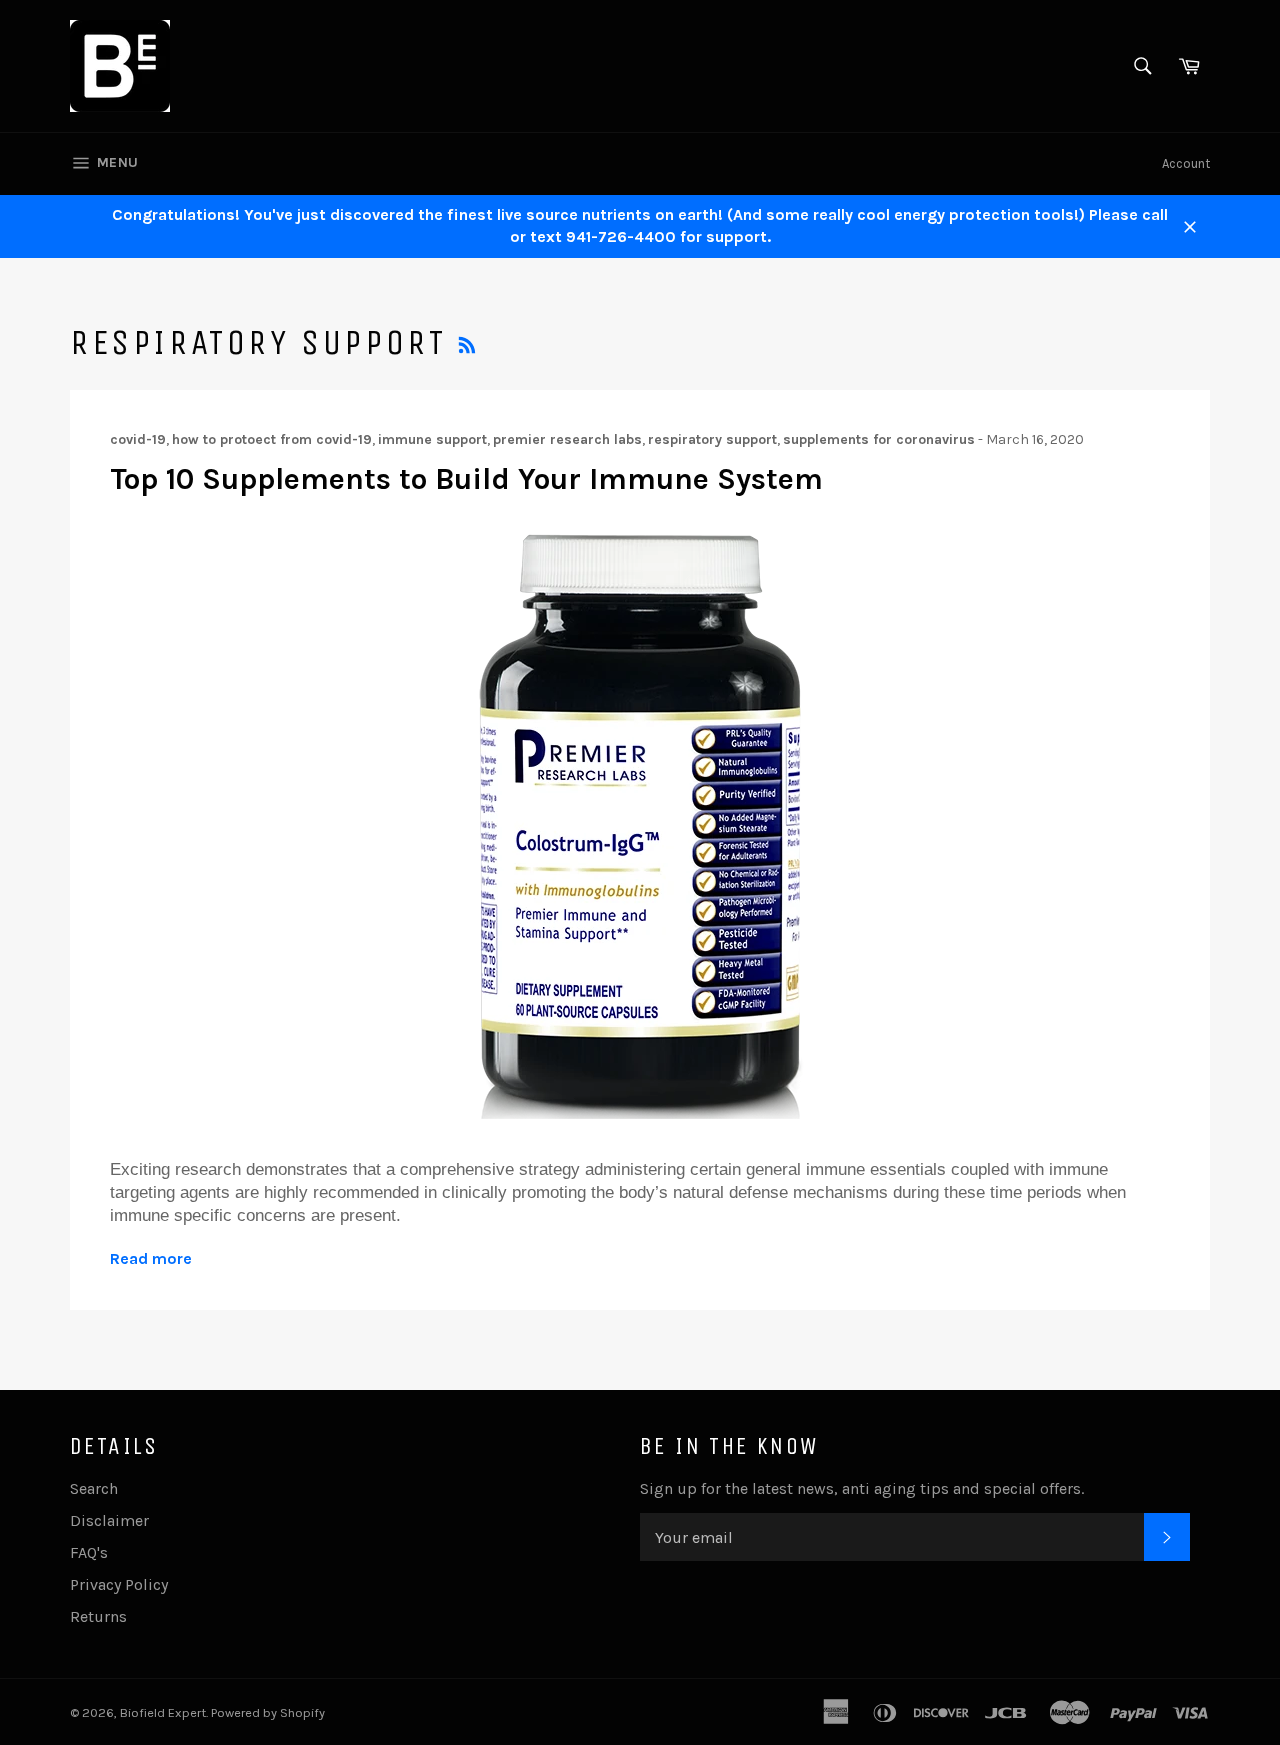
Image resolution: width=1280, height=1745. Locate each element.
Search (94, 1488)
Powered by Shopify (268, 1712)
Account (1186, 163)
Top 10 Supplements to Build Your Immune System (466, 479)
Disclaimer (109, 1520)
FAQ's (89, 1552)
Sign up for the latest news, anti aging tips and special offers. (862, 1488)
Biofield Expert (163, 1712)
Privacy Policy (119, 1584)
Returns (98, 1616)
